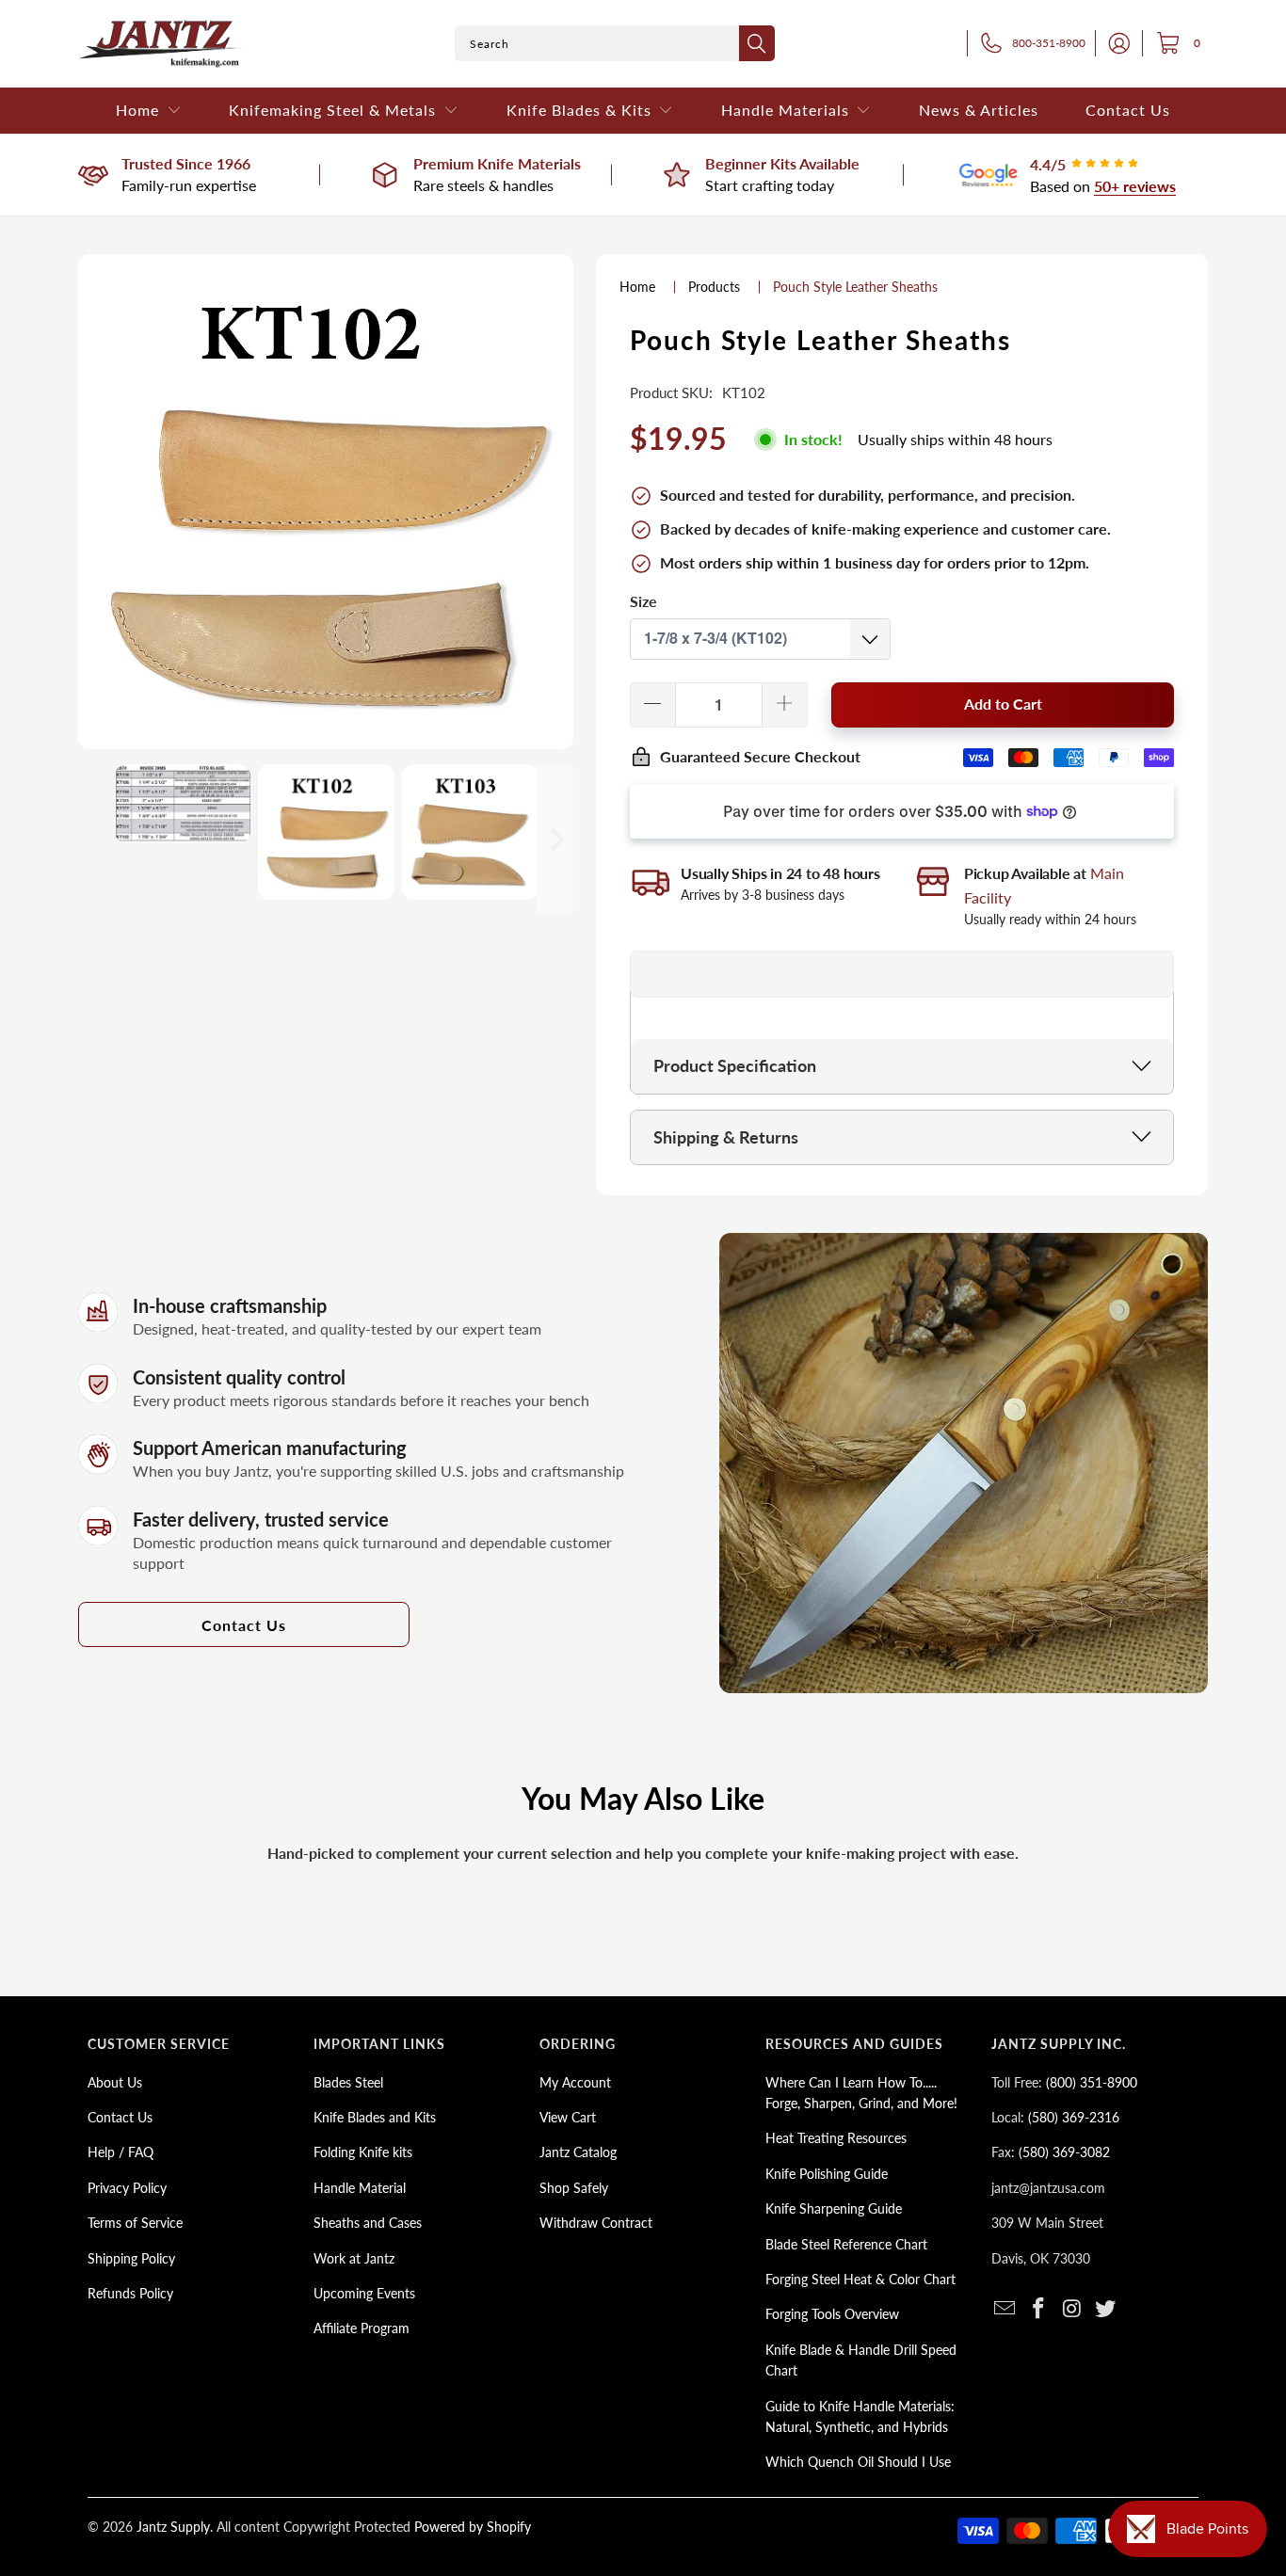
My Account (575, 2082)
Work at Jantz (354, 2258)
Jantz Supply (173, 2527)
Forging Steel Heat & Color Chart (860, 2279)
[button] (149, 111)
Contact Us (244, 1625)
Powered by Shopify (473, 2527)
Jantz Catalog (578, 2152)
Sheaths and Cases (368, 2223)
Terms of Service (135, 2223)
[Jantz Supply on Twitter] (1106, 2309)
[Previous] (96, 840)
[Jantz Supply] (161, 44)
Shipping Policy (131, 2258)
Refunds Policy (130, 2293)
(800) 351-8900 (1092, 2082)
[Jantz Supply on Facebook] (1039, 2309)
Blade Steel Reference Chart (846, 2244)
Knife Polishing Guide (827, 2174)
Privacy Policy (127, 2188)
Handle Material (360, 2188)
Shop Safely (574, 2188)
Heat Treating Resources (836, 2138)
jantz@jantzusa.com (1048, 2188)
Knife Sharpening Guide (834, 2208)
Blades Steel (348, 2082)
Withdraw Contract (596, 2223)
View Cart (568, 2117)
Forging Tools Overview (832, 2314)
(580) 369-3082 (1064, 2152)
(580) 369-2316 (1074, 2117)
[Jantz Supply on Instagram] (1072, 2309)
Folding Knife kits (363, 2152)
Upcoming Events (364, 2293)
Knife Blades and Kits (375, 2117)
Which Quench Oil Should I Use (858, 2462)
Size (643, 601)
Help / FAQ (121, 2152)
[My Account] (1114, 43)
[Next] (555, 840)
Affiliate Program (362, 2328)
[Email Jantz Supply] (1005, 2309)
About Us (115, 2082)
